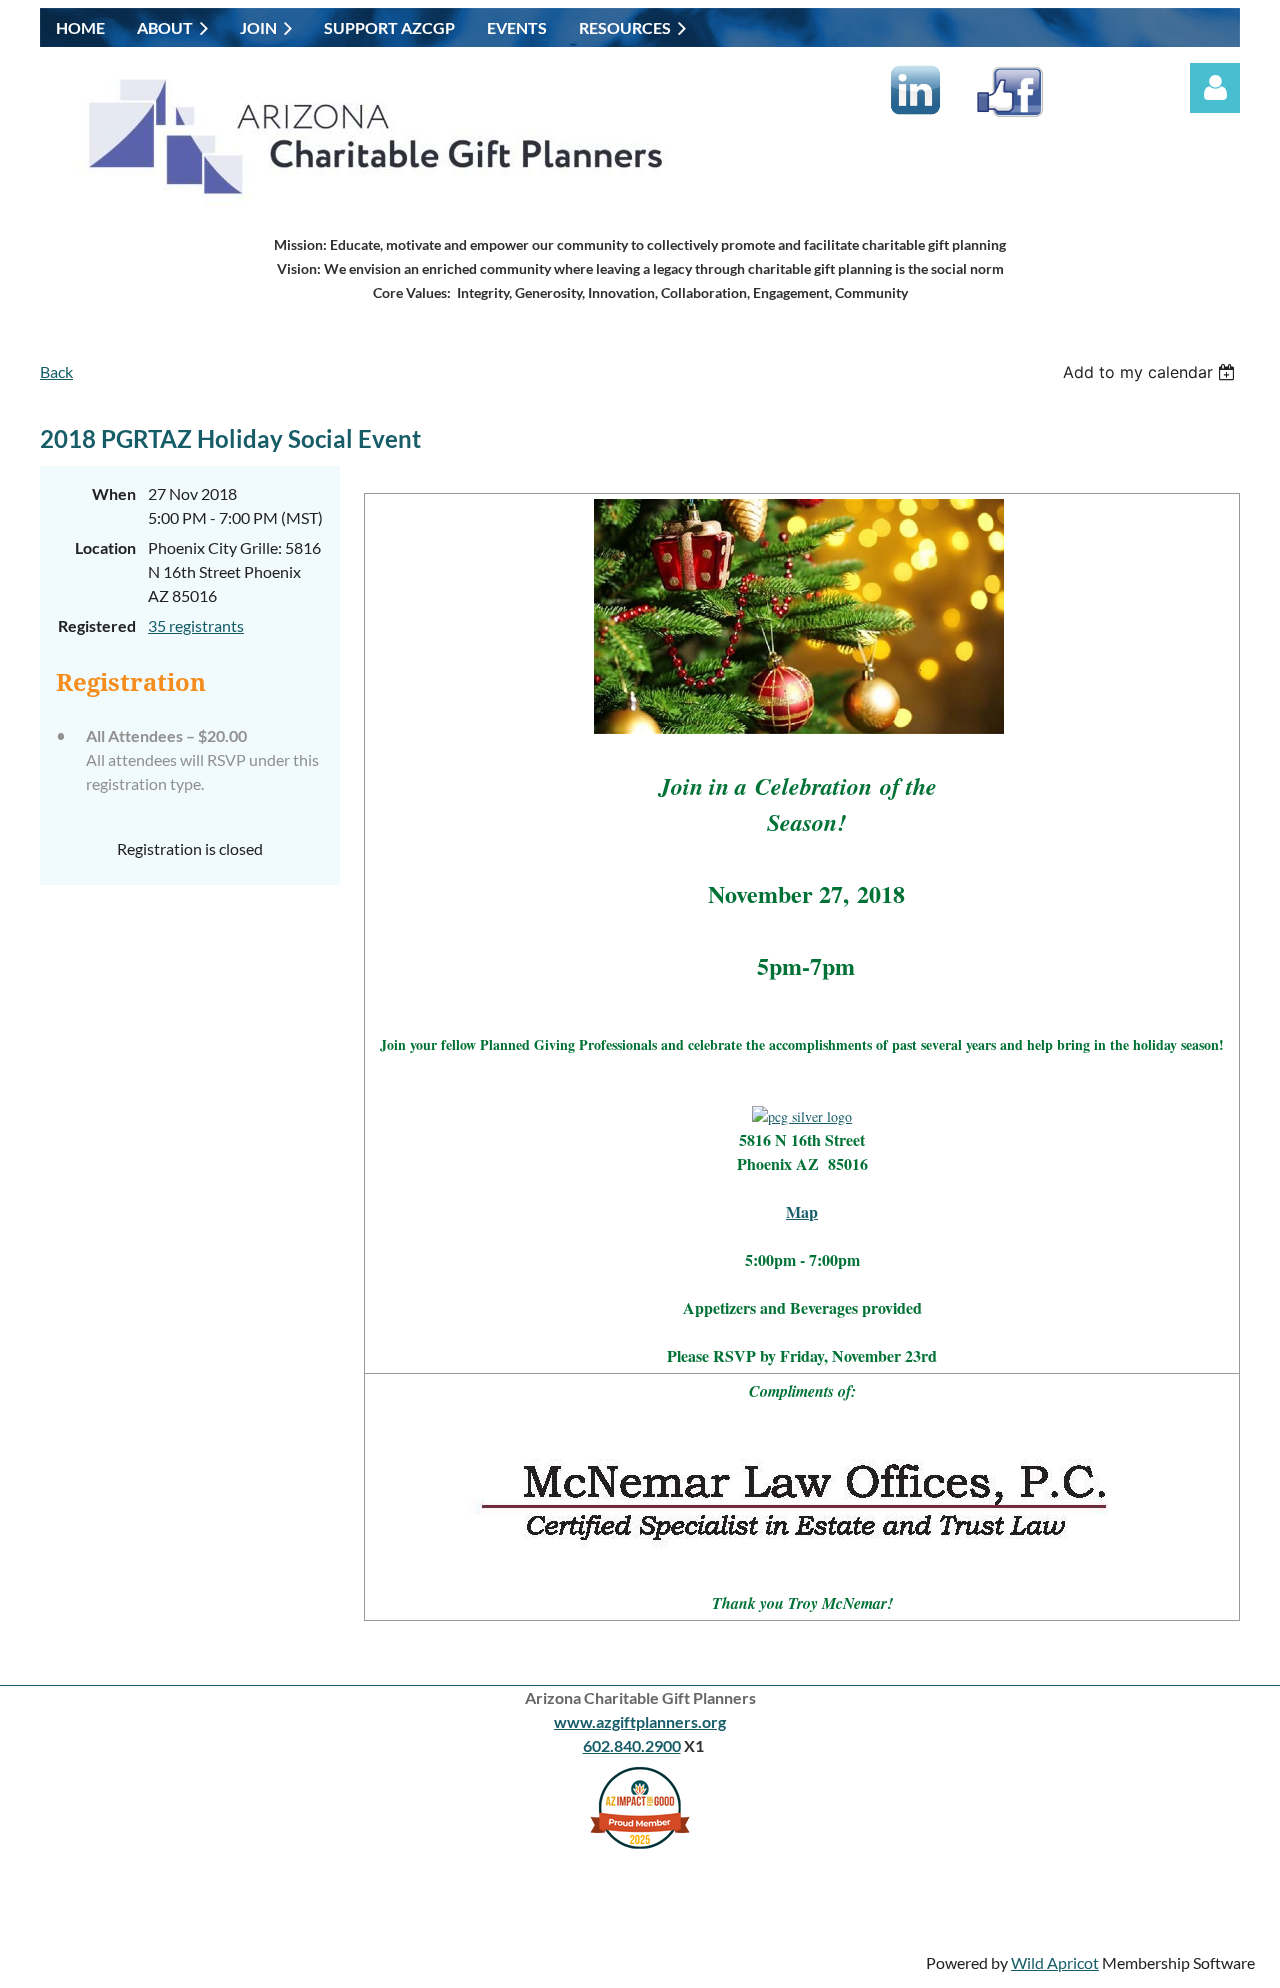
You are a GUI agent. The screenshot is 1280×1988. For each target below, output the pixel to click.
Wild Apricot (1055, 1962)
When (114, 493)
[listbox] (1151, 372)
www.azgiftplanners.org (640, 1721)
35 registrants (196, 625)
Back (56, 371)
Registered (97, 625)
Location (105, 547)
